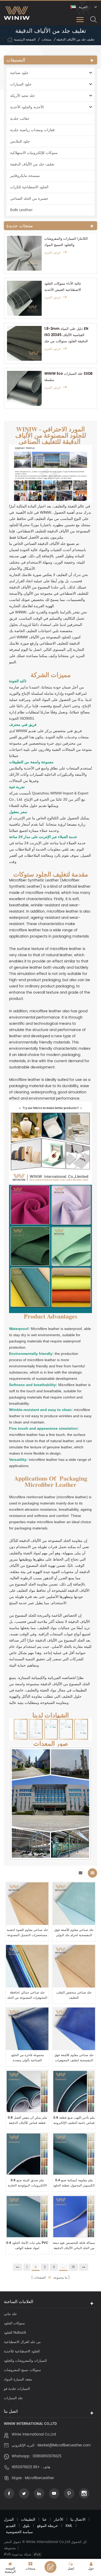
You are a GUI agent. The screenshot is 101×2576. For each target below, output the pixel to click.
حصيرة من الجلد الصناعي (29, 199)
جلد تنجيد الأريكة (23, 96)
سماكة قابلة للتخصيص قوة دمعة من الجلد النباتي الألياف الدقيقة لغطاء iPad (74, 2246)
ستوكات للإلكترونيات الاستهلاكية (34, 153)
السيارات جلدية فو (17, 2389)
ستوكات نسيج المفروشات (22, 2370)
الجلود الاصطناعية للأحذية (22, 2351)
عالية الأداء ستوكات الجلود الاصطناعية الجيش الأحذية (63, 287)
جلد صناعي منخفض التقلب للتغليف (74, 1995)
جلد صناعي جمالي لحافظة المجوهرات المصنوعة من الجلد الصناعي (27, 1995)
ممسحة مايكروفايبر (25, 176)
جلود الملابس (20, 141)
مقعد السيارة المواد (18, 2380)
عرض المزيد (53, 253)
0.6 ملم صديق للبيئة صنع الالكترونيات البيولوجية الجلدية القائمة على (27, 2183)
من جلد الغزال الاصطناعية (22, 2342)
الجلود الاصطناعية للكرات (29, 187)
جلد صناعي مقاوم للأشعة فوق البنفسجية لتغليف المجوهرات (74, 2058)
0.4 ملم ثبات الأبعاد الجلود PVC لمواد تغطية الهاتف (27, 2246)
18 (73, 2267)
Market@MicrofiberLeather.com (64, 2445)
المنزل (9, 2520)
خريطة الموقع (48, 2526)
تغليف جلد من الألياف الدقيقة (32, 164)
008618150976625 (47, 2456)
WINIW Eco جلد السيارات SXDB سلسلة (68, 377)
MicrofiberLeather (39, 2478)
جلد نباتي (10, 2314)
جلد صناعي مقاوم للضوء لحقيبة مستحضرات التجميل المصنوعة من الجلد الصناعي (27, 1933)
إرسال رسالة (51, 2567)
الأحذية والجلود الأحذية (27, 107)
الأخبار (59, 2520)
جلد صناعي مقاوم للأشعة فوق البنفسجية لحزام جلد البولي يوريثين (74, 1933)
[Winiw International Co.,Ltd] (17, 13)
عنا (45, 2520)
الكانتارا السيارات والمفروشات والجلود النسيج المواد (66, 242)
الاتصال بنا (78, 2520)
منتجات (46, 40)
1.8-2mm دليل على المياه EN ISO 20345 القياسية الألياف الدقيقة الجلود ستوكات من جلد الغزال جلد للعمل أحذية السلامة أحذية (67, 335)
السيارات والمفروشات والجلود (25, 2361)
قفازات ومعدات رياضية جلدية (32, 130)
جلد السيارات (13, 2398)
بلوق (26, 2526)
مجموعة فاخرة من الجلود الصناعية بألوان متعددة (27, 2058)
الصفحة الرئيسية (25, 40)
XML (69, 2526)
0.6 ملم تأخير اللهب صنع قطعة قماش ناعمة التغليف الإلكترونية (74, 2120)
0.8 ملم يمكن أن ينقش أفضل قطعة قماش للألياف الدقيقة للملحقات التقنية (27, 2120)
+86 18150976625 (26, 2467)
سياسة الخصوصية (19, 2532)
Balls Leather (21, 210)
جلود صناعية (19, 73)
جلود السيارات (21, 84)
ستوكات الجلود (14, 2323)
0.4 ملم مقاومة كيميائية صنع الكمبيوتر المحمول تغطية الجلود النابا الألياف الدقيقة (74, 2183)
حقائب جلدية (20, 119)
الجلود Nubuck (15, 2333)
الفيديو (11, 2526)
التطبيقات (28, 2520)
